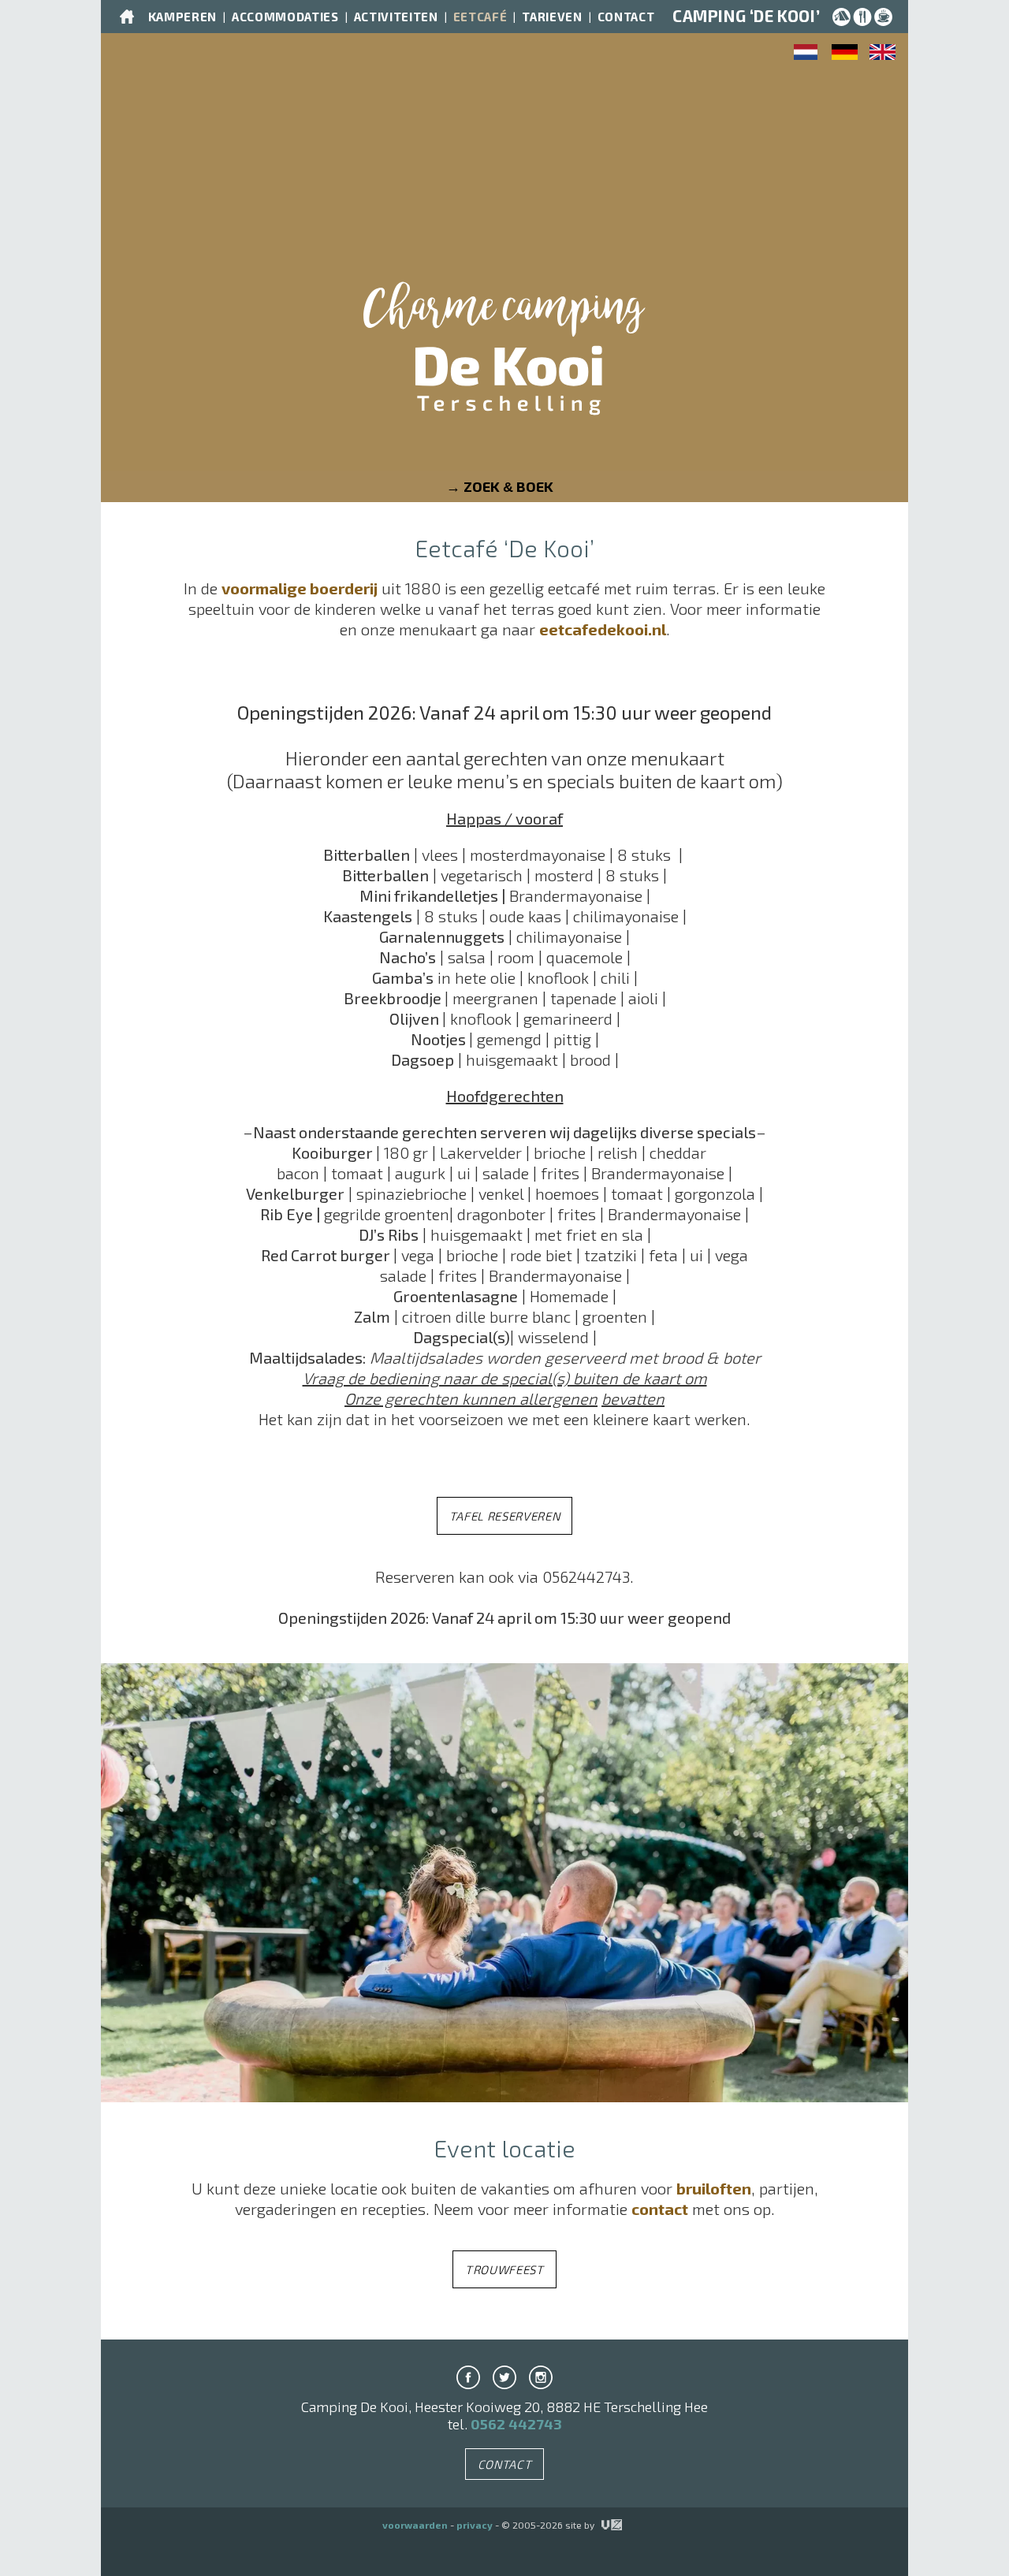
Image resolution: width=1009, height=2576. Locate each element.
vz (602, 2525)
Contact (626, 17)
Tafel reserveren (505, 1516)
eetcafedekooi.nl (603, 629)
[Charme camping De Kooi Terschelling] (504, 361)
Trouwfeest (504, 2269)
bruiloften (714, 2188)
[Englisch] (882, 54)
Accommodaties (285, 17)
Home (127, 17)
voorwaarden (415, 2525)
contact (660, 2209)
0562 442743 (516, 2424)
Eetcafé (480, 17)
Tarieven (552, 17)
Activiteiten (396, 17)
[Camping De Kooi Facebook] (468, 2377)
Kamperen (182, 17)
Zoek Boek (508, 486)
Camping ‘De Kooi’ (746, 16)
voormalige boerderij (300, 588)
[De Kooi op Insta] (541, 2377)
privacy (475, 2525)
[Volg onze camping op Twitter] (504, 2377)
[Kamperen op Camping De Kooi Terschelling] (807, 54)
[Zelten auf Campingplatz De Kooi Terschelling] (845, 54)
